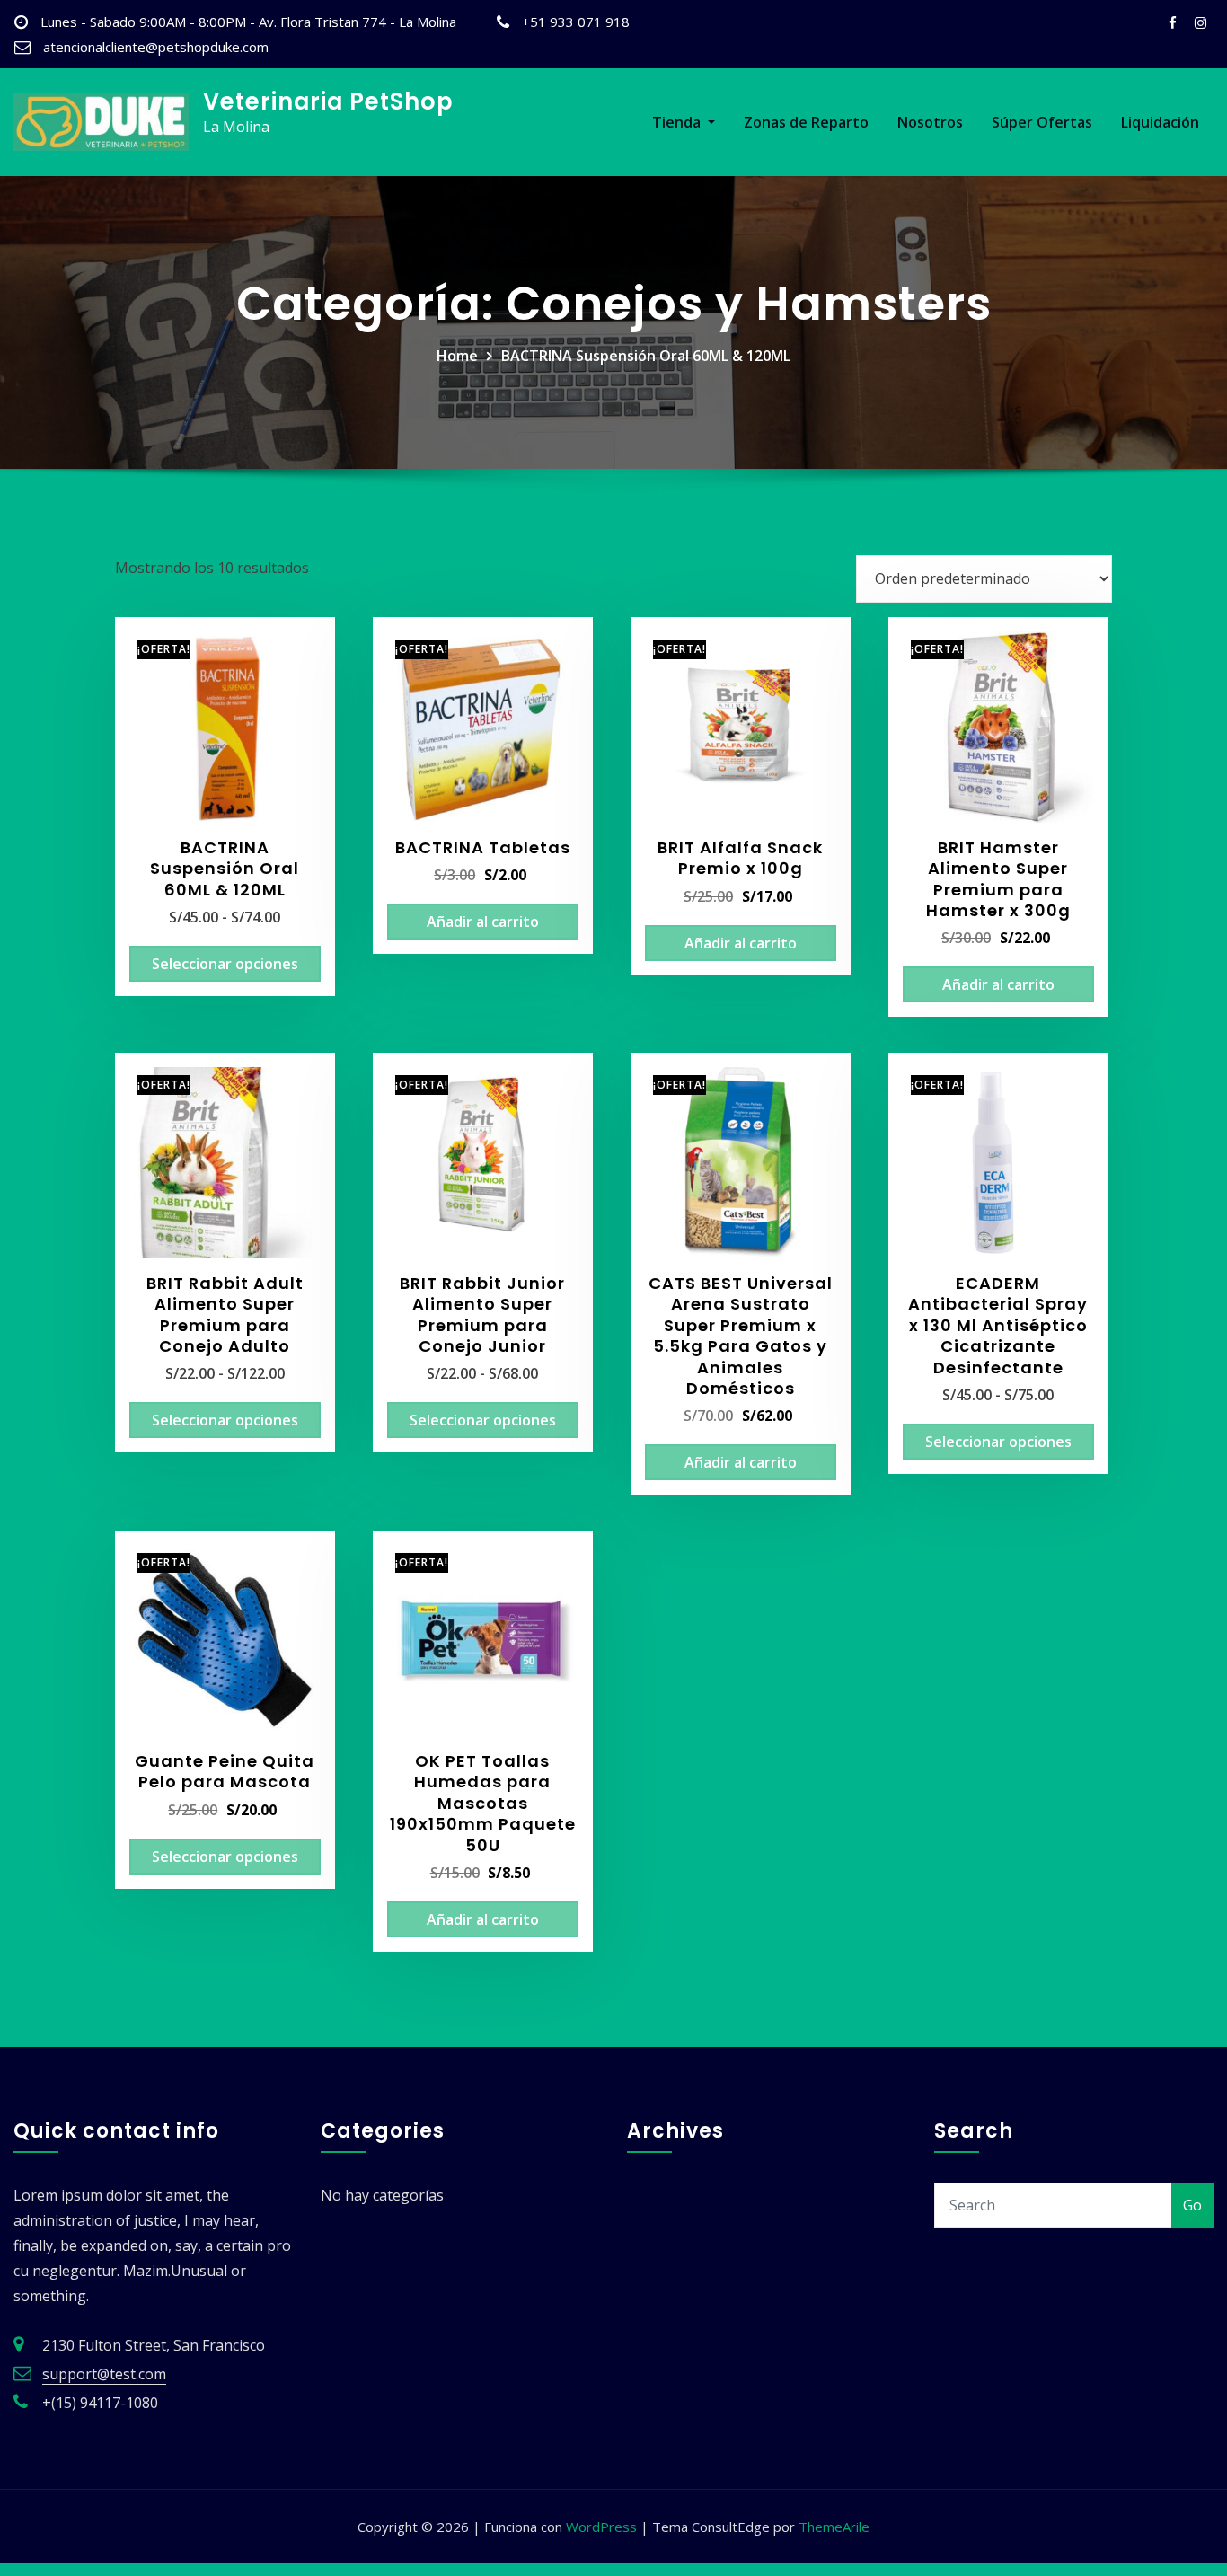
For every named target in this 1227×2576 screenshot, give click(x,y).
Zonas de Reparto (806, 122)
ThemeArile (834, 2527)
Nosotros (930, 122)
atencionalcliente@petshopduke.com (156, 47)
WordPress (601, 2527)
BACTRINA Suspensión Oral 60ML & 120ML (646, 356)
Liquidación (1160, 122)
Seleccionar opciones (225, 964)
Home (457, 356)
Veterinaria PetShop (328, 101)
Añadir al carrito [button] (483, 922)
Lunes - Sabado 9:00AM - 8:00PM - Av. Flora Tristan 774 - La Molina (248, 22)
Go (1192, 2205)
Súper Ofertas (1042, 122)
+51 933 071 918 (576, 22)
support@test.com (104, 2374)
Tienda (678, 122)
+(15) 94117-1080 (100, 2403)
